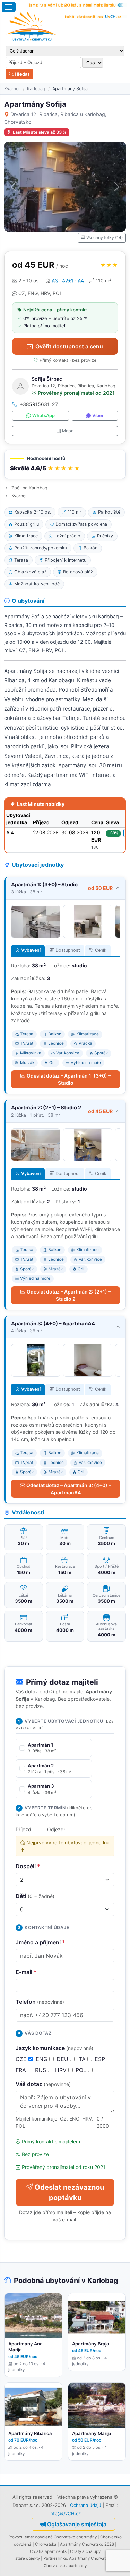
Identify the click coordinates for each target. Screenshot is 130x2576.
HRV (62, 2070)
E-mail (26, 1972)
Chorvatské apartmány (65, 2566)
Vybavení (31, 950)
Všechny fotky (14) (105, 238)
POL (82, 2070)
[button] (65, 464)
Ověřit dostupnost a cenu (69, 346)
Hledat (21, 74)
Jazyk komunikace (54, 2048)
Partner (50, 2558)
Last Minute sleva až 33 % (40, 132)
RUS (41, 2070)
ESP (101, 2059)
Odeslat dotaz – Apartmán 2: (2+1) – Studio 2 (69, 1295)
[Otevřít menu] (9, 7)
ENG (42, 2059)
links (63, 2558)
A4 (81, 280)
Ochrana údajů (86, 2505)
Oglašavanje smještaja (77, 2524)
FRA (22, 2070)
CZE (22, 2059)
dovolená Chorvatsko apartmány (66, 2537)
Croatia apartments (48, 2551)
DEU (63, 2059)
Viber (98, 416)
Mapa (68, 431)
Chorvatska (46, 2544)
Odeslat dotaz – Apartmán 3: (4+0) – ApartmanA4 (69, 1489)
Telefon (40, 2002)
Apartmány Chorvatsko (91, 2558)
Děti (35, 1896)
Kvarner (12, 89)
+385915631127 (39, 404)
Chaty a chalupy (85, 2551)
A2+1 (68, 280)
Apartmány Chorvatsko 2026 (87, 2544)
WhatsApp (44, 416)
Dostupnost (68, 950)
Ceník (101, 950)
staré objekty (28, 2558)
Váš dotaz (43, 2084)
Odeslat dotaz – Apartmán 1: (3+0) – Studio (69, 1079)
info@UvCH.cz (65, 2513)
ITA (82, 2059)
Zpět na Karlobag (29, 488)
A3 (55, 280)
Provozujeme (21, 2537)
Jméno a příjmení (40, 1942)
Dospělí (28, 1866)
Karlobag (36, 89)
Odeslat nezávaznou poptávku (69, 2192)
